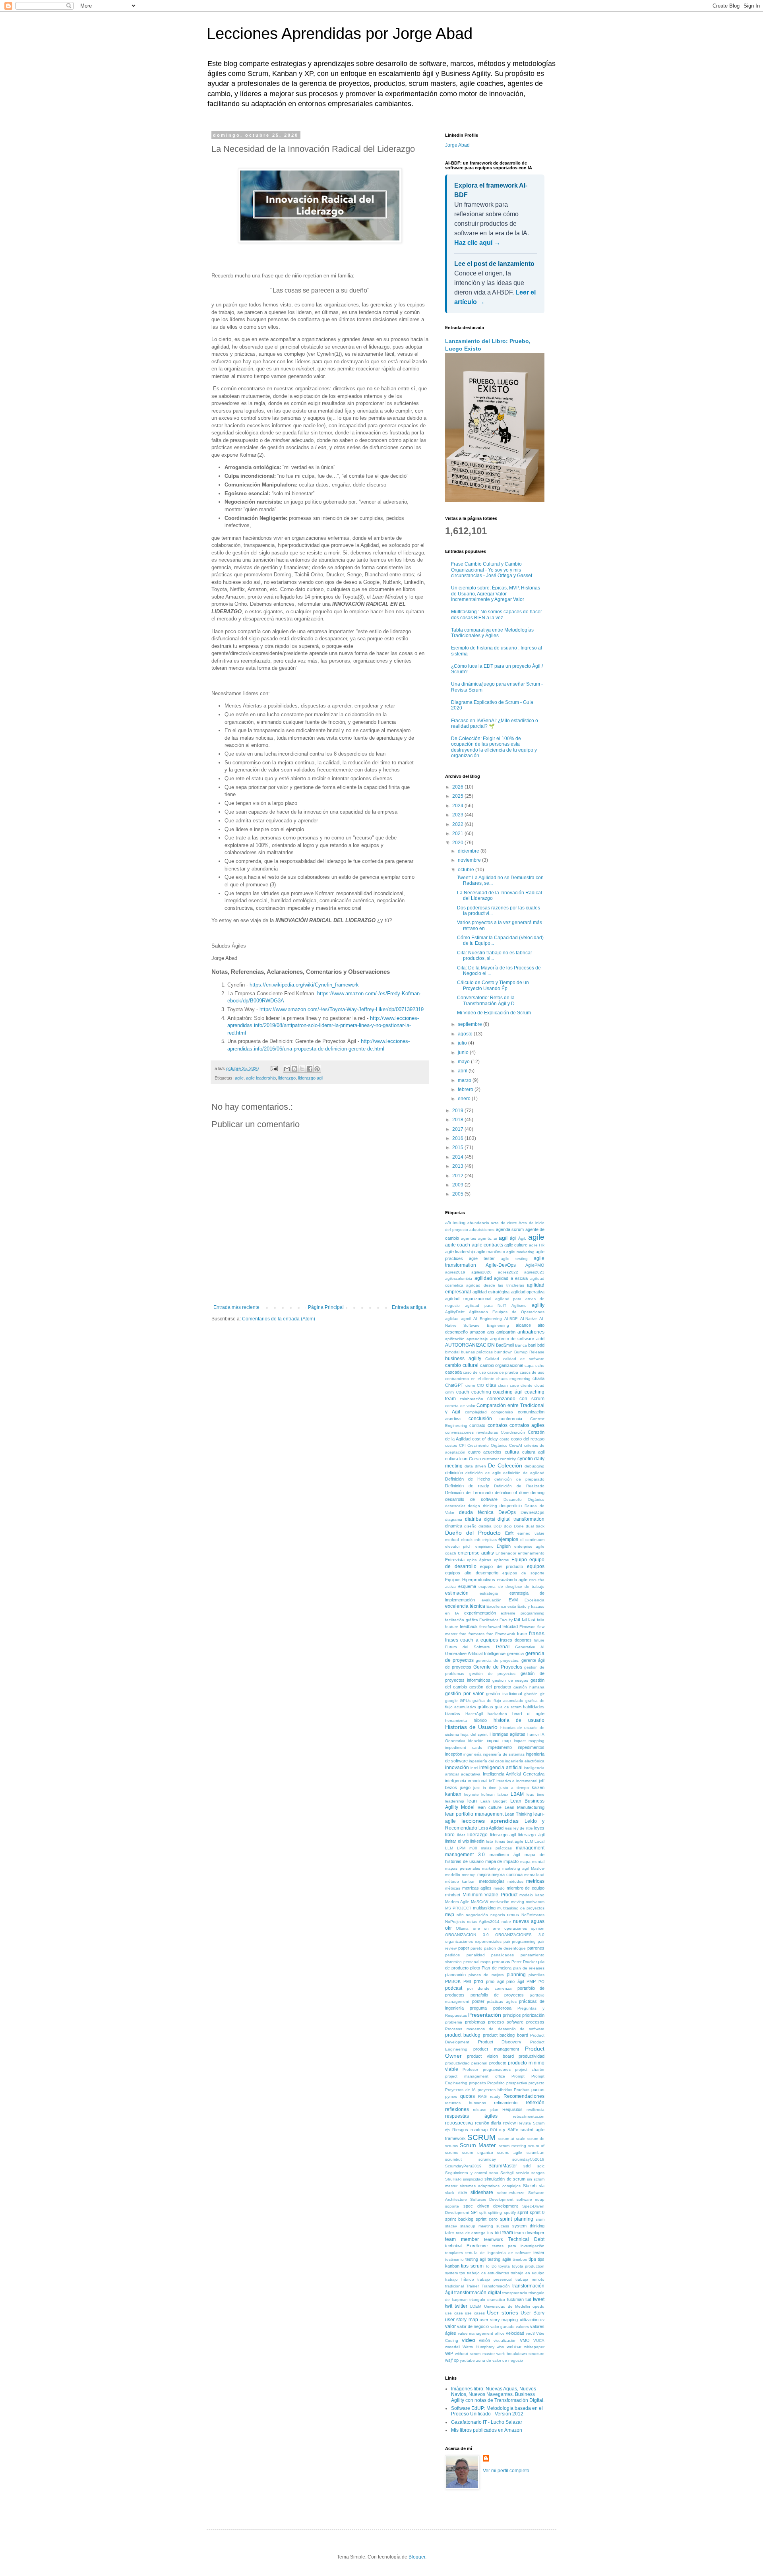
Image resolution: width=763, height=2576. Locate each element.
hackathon (497, 1714)
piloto (475, 1968)
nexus (513, 1915)
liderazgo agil (311, 1078)
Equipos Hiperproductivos (470, 1580)
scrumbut (453, 2159)
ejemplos (508, 1539)
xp (456, 2360)
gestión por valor (464, 1694)
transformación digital (477, 2293)
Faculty (506, 1620)
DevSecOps (533, 1512)
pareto (476, 1948)
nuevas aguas (529, 1921)
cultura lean (456, 1459)
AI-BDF (511, 1319)
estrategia (489, 1593)
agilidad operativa (528, 1292)
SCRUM (481, 2137)
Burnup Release (529, 1352)
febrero (466, 1089)
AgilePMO (535, 1265)
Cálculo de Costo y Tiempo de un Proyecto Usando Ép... (493, 985)
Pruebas (522, 2090)
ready (495, 2096)
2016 (458, 1138)
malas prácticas (496, 1848)
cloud (539, 1385)
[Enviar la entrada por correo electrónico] (274, 1068)
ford (463, 1634)
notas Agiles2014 (483, 1922)
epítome (502, 1560)
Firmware (528, 1627)
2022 (458, 824)
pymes (451, 2096)
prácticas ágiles (502, 2001)
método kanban (460, 1881)
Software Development (492, 2199)
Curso (475, 1459)
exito (512, 1606)
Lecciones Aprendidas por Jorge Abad (340, 33)
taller (450, 2233)
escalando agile (512, 1580)
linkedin (477, 1841)
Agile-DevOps (501, 1265)
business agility (463, 1359)
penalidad (476, 1955)
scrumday (487, 2159)
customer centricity (499, 1459)
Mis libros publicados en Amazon (487, 2430)
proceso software (506, 2022)
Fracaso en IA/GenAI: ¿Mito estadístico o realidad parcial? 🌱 (495, 723)
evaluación (492, 1600)
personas (501, 1962)
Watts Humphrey (478, 2347)
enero (465, 1099)
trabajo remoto (530, 2279)
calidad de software (524, 1359)
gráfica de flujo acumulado (498, 1701)
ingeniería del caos (486, 1761)
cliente (527, 1385)
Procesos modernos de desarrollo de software (495, 2029)
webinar (514, 2347)
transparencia (515, 2293)
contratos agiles (527, 1425)
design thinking (482, 1506)
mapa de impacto (502, 1861)
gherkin (531, 1694)
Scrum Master (478, 2145)
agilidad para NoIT (486, 1305)
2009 (458, 1185)
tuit (528, 2299)
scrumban (535, 2152)
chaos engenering (513, 1379)
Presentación (485, 2015)
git (542, 1694)
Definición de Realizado (519, 1486)
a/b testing (455, 1223)
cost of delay (485, 1439)
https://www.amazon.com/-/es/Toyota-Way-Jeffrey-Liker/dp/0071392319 (342, 1009)
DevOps (507, 1512)
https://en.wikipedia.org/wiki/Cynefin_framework (304, 985)
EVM (513, 1600)
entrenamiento (531, 1553)
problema (454, 2022)
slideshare (482, 2192)
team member (462, 2239)
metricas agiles (477, 1888)
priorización (533, 2015)
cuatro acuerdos (485, 1452)
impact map (499, 1741)
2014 (458, 1157)
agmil (466, 1319)
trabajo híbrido (460, 2279)
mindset (453, 1895)
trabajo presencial (495, 2279)
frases (537, 1633)
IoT (492, 1781)
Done (519, 1526)
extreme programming (523, 1613)
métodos (515, 1881)
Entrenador (506, 1553)
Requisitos (512, 2109)
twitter (461, 2306)
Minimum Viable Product (490, 1895)
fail (517, 1620)
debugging (534, 1466)
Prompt (518, 2076)
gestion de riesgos (510, 1680)
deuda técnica (476, 1512)
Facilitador (489, 1620)
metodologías (492, 1881)
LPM (461, 1848)
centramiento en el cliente (470, 1379)
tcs (490, 2233)
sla (542, 2186)
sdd (527, 2166)
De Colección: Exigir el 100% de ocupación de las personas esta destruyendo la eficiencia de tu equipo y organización (494, 747)
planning (516, 1975)
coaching (481, 1392)
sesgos (538, 2173)
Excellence (496, 1606)
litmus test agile (509, 1841)
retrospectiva (459, 2123)
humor (533, 1734)
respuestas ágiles (471, 2116)
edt (477, 1540)
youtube (467, 2360)
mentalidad (534, 1875)
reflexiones (457, 2109)
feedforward (490, 1627)
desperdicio (511, 1506)
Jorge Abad (457, 145)
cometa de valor (460, 1406)
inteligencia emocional (466, 1781)
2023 (458, 815)
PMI (467, 1981)
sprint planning (517, 2219)
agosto (466, 1034)
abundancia (478, 1223)
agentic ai (487, 1238)
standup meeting (477, 2226)
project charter (530, 2069)
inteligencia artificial (501, 1768)
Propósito (496, 2083)
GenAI (503, 1647)
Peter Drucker (524, 1962)
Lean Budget (494, 1801)
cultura (512, 1452)
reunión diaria (488, 2123)
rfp (447, 2130)
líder (461, 1835)
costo (504, 1439)
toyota (504, 2266)
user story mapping (499, 2320)
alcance (523, 1325)
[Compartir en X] (302, 1069)
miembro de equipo (526, 1888)
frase (522, 1634)
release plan (486, 2110)
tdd (498, 2233)
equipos (536, 1566)
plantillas (536, 1975)
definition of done (512, 1492)
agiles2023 (534, 1272)
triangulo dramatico (487, 2300)
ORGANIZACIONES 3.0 (520, 1935)
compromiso (502, 1412)
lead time (536, 1794)
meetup (469, 1875)
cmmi (450, 1392)
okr (448, 1928)
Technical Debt (526, 2239)
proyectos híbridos (495, 2090)
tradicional (454, 2286)
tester (539, 2252)
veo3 (530, 2333)
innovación (457, 1768)
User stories (503, 2312)
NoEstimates (533, 1915)
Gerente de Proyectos (498, 1667)
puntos (538, 2089)
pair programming (520, 1941)
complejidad (476, 1412)
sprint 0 (537, 2212)
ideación (476, 1741)
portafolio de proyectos (497, 1995)
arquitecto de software (512, 1339)
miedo (499, 1888)
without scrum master (475, 2354)
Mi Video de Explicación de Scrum (494, 1013)
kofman (488, 1794)
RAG (482, 2096)
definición (454, 1473)
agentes (469, 1238)
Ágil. (522, 1238)
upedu (538, 2306)
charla (538, 1378)
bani (532, 1345)
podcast (454, 1988)
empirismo (484, 1546)
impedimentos (531, 1747)
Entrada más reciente (236, 1307)
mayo (464, 1062)
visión (484, 2340)
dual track (535, 1526)
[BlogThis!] (294, 1069)
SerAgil (507, 2173)
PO (541, 1982)
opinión (538, 1928)
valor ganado (503, 2327)
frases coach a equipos (472, 1640)
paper (464, 1948)
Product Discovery (500, 2042)
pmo (478, 1981)
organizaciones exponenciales (473, 1941)
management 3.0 (465, 1855)
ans (491, 1332)
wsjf (449, 2360)
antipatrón (506, 1332)
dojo (508, 1526)
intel (474, 1768)
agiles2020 (481, 1272)
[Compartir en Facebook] (310, 1069)
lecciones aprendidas (490, 1821)
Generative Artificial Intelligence (475, 1653)
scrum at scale (512, 2139)
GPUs (465, 1701)
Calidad (492, 1359)
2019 (458, 1111)
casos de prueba (503, 1372)
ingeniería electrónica (525, 1761)
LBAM (517, 1794)
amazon (477, 1332)
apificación (455, 1339)
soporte (452, 2206)
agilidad (483, 1278)
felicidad (510, 1626)
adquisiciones (482, 1230)
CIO (480, 1385)
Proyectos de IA (460, 2090)
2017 (458, 1129)
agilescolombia (459, 1278)
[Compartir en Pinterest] (317, 1069)
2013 (458, 1166)
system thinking (528, 2226)
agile (239, 1078)
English (504, 1546)
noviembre (470, 860)
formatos (476, 1634)
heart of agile (528, 1713)
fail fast (529, 1620)
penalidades (503, 1955)
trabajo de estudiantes (488, 2273)
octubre (467, 870)
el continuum (532, 1540)
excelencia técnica (465, 1606)
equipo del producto (502, 1566)
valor (450, 2326)
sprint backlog (459, 2219)
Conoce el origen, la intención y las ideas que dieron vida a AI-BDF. (495, 283)
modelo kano (532, 1895)
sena (494, 2173)
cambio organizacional (502, 1365)
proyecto (536, 2083)
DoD (498, 1526)
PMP (531, 1981)
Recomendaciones (524, 2096)
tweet (539, 2299)
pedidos (452, 1955)
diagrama (454, 1519)
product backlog (463, 2035)
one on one (487, 1928)
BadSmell (505, 1345)
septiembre (471, 1024)
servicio (523, 2173)
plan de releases (529, 1968)
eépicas (490, 1540)
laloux (503, 1794)
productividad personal (466, 2063)
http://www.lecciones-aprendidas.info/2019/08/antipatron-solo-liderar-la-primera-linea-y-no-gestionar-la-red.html (323, 1025)
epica (472, 1560)
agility (538, 1305)
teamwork (494, 2239)
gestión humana (529, 1687)
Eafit (509, 1533)
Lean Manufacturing (525, 1807)
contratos (498, 1425)
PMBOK (453, 1981)
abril (463, 1071)
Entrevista (455, 1560)
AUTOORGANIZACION (470, 1345)
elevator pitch (458, 1546)
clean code (508, 1385)
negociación (477, 1915)
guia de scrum (508, 1707)
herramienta (456, 1720)
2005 (458, 1194)
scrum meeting (512, 2146)
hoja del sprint (474, 1734)
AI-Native (529, 1319)
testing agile (499, 2259)
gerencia (515, 1653)
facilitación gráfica (462, 1620)
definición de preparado (519, 1479)
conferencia (511, 1419)
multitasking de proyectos (521, 1908)
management (530, 1848)
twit (449, 2306)
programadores (497, 2069)
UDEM (475, 2306)
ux (542, 2320)
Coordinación (513, 1432)
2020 (458, 843)
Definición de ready (467, 1486)
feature (452, 1627)
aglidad (452, 1319)
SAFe (513, 2130)
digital (489, 1519)
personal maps (477, 1962)
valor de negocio (473, 2326)
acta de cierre (504, 1223)
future (539, 1640)
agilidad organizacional (468, 1299)
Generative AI (530, 1647)
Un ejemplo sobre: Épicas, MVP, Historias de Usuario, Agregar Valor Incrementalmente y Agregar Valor (496, 594)
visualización (505, 2340)
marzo (465, 1080)
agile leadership (261, 1078)
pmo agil (495, 1981)
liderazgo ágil (531, 1835)
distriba (485, 1526)
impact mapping (529, 1741)
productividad (532, 2056)
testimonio (454, 2259)
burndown (504, 1352)
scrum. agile (510, 2152)
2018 (458, 1120)
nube (506, 1922)
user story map (462, 2320)
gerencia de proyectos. (498, 1660)
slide (463, 2192)
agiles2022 (508, 1272)
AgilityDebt (455, 1312)
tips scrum (472, 2266)
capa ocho (534, 1366)
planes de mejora (486, 1975)
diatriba (473, 1519)
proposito (477, 2083)
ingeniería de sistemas (504, 1754)
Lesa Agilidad (491, 1828)
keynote (472, 1794)
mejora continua (507, 1874)
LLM (529, 1841)
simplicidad (473, 2179)
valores (522, 2327)
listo (490, 1841)
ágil (513, 1238)
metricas (535, 1881)
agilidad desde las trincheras (495, 1285)
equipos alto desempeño (472, 1573)
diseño (470, 1526)
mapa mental (532, 1862)
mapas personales (463, 1868)
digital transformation (521, 1519)
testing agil (476, 2259)
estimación (457, 1593)
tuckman (515, 2299)
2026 (458, 787)
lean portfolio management (474, 1814)
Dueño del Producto (473, 1533)
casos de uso (532, 1372)
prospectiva (517, 2083)
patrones (536, 1948)
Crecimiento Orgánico (487, 1445)
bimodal (452, 1352)
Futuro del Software (468, 1647)
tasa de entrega (471, 2233)
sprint (523, 2212)
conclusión (480, 1419)
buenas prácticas (477, 1352)
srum (540, 2219)
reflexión (535, 2103)
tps (462, 2273)
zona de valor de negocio (500, 2360)
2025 (458, 796)
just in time (485, 1788)
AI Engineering (488, 1319)
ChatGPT (454, 1385)
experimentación (480, 1613)
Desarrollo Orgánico (524, 1499)
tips (532, 2259)
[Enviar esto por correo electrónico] (287, 1069)
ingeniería (473, 1754)
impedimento (500, 1747)
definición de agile (483, 1473)
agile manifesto (491, 1252)
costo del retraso (528, 1439)
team (508, 2233)
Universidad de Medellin (507, 2306)
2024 (458, 806)
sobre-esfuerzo (511, 2193)
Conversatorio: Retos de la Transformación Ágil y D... (488, 1000)
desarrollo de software (471, 1499)
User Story (533, 2313)
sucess (503, 2226)
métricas (453, 1888)
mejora (484, 1874)
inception (454, 1754)
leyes (539, 1828)
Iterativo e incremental (517, 1781)
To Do (491, 2266)
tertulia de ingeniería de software (498, 2253)
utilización (529, 2320)
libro (450, 1835)
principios (512, 2015)
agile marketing (520, 1252)
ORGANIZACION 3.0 (467, 1935)
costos (451, 1445)
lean (472, 1801)
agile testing (514, 1259)
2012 (458, 1176)
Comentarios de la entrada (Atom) (279, 1319)
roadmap (479, 2130)
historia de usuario (519, 1720)
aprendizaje (477, 1339)
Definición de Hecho (468, 1479)
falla (541, 1620)
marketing (491, 1868)
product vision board (490, 2056)
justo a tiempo (514, 1788)
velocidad (515, 2333)
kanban (453, 1794)
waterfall (453, 2347)
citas (491, 1385)
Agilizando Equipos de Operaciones (507, 1312)
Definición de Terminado (469, 1492)
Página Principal (326, 1307)
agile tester (482, 1258)
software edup (531, 2199)
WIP (449, 2353)
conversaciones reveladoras (472, 1432)
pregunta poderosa (490, 2008)
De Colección (505, 1465)
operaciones (516, 1928)
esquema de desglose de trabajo (511, 1586)
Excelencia (534, 1600)
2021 (458, 833)
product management (496, 2049)
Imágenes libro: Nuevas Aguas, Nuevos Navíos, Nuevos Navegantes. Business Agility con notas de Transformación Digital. (498, 2395)
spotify (510, 2213)
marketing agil (516, 1868)
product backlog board (505, 2035)
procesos (535, 2022)
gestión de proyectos (493, 1674)
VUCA (539, 2340)
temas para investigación (519, 2246)
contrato (477, 1425)
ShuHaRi (453, 2179)
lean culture (490, 1807)
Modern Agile (457, 1902)
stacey (451, 2226)
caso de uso (474, 1372)
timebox (520, 2259)
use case (454, 2313)
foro (490, 1634)
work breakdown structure (520, 2354)
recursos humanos (466, 2103)
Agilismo (519, 1305)
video (469, 2340)
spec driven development (491, 2206)
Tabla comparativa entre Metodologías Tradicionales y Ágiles (492, 633)
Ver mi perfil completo (506, 2471)
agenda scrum (510, 1229)
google (451, 1701)
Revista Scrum (531, 2123)
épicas (485, 1560)
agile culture (516, 1245)
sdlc (541, 2166)
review (509, 2123)
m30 (473, 1848)
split (483, 2213)
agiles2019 (455, 1272)
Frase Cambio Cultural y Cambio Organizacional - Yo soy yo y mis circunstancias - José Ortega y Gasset (492, 570)
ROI (494, 2130)
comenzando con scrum (516, 1399)
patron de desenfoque (505, 1948)
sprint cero (487, 2219)
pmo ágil (515, 1981)
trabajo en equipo (528, 2273)
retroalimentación (529, 2116)
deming (537, 1492)
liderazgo (287, 1078)
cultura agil (533, 1452)
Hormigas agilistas (507, 1734)
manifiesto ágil (505, 1855)
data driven (475, 1466)
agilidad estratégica (491, 1292)
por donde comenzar (490, 1988)
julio (463, 1043)
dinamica (454, 1526)
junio (464, 1052)
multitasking (484, 1908)
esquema (467, 1586)
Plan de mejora (496, 1968)
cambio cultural (462, 1365)
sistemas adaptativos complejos (490, 2186)
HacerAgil (474, 1714)
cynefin (525, 1459)
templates (454, 2253)
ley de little (523, 1828)
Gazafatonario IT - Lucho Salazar (487, 2422)
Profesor (470, 2069)
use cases (475, 2313)
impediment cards (464, 1747)
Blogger (417, 2557)
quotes (468, 2096)
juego (465, 1787)
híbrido (480, 1720)
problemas (475, 2022)
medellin (453, 1875)
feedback (469, 1626)
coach (463, 1392)
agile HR (537, 1245)
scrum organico (478, 2152)
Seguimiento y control (466, 2173)
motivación (500, 1902)
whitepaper (534, 2347)
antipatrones (531, 1332)
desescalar (455, 1506)
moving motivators (528, 1902)
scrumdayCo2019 (528, 2159)
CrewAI (516, 1445)
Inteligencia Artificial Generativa (514, 1774)
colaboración (472, 1399)
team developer (529, 2233)
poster (478, 2001)
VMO (525, 2340)
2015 (458, 1147)
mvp (450, 1915)
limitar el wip (457, 1841)
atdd (540, 1339)
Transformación (496, 2286)
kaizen (538, 1787)
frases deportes (516, 1640)
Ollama (462, 1928)
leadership (455, 1801)
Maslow (538, 1868)
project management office (475, 2076)
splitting (495, 2213)
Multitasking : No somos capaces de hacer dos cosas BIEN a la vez (497, 614)
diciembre (469, 851)
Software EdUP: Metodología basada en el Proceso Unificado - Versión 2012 (497, 2411)
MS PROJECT (458, 1908)
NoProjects (455, 1922)
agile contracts (487, 1245)
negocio (498, 1915)
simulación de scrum (505, 2179)
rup (502, 2130)
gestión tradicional (504, 1694)
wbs (500, 2347)
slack (450, 2193)
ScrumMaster (503, 2166)
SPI (474, 2212)
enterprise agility (476, 1553)
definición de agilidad (524, 1473)
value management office (481, 2333)
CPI (462, 1445)
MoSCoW (479, 1902)
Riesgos (460, 2130)
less (508, 1828)
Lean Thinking (518, 1814)
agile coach (458, 1245)
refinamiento (506, 2103)
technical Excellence (466, 2246)
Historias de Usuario (471, 1727)
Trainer (473, 2286)
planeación (455, 1975)
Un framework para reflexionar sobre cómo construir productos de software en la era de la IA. (492, 214)
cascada (453, 1372)
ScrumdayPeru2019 (463, 2166)
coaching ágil (508, 1392)
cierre (470, 1385)
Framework (505, 1634)
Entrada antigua (409, 1307)
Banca (521, 1345)
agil (503, 1238)
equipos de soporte (523, 1573)
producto (498, 2063)
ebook (467, 1540)
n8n (460, 1915)
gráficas (485, 1707)
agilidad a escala (511, 1278)
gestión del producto (490, 1687)
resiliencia (535, 2110)
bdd (541, 1345)
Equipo (519, 1560)
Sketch (530, 2186)
